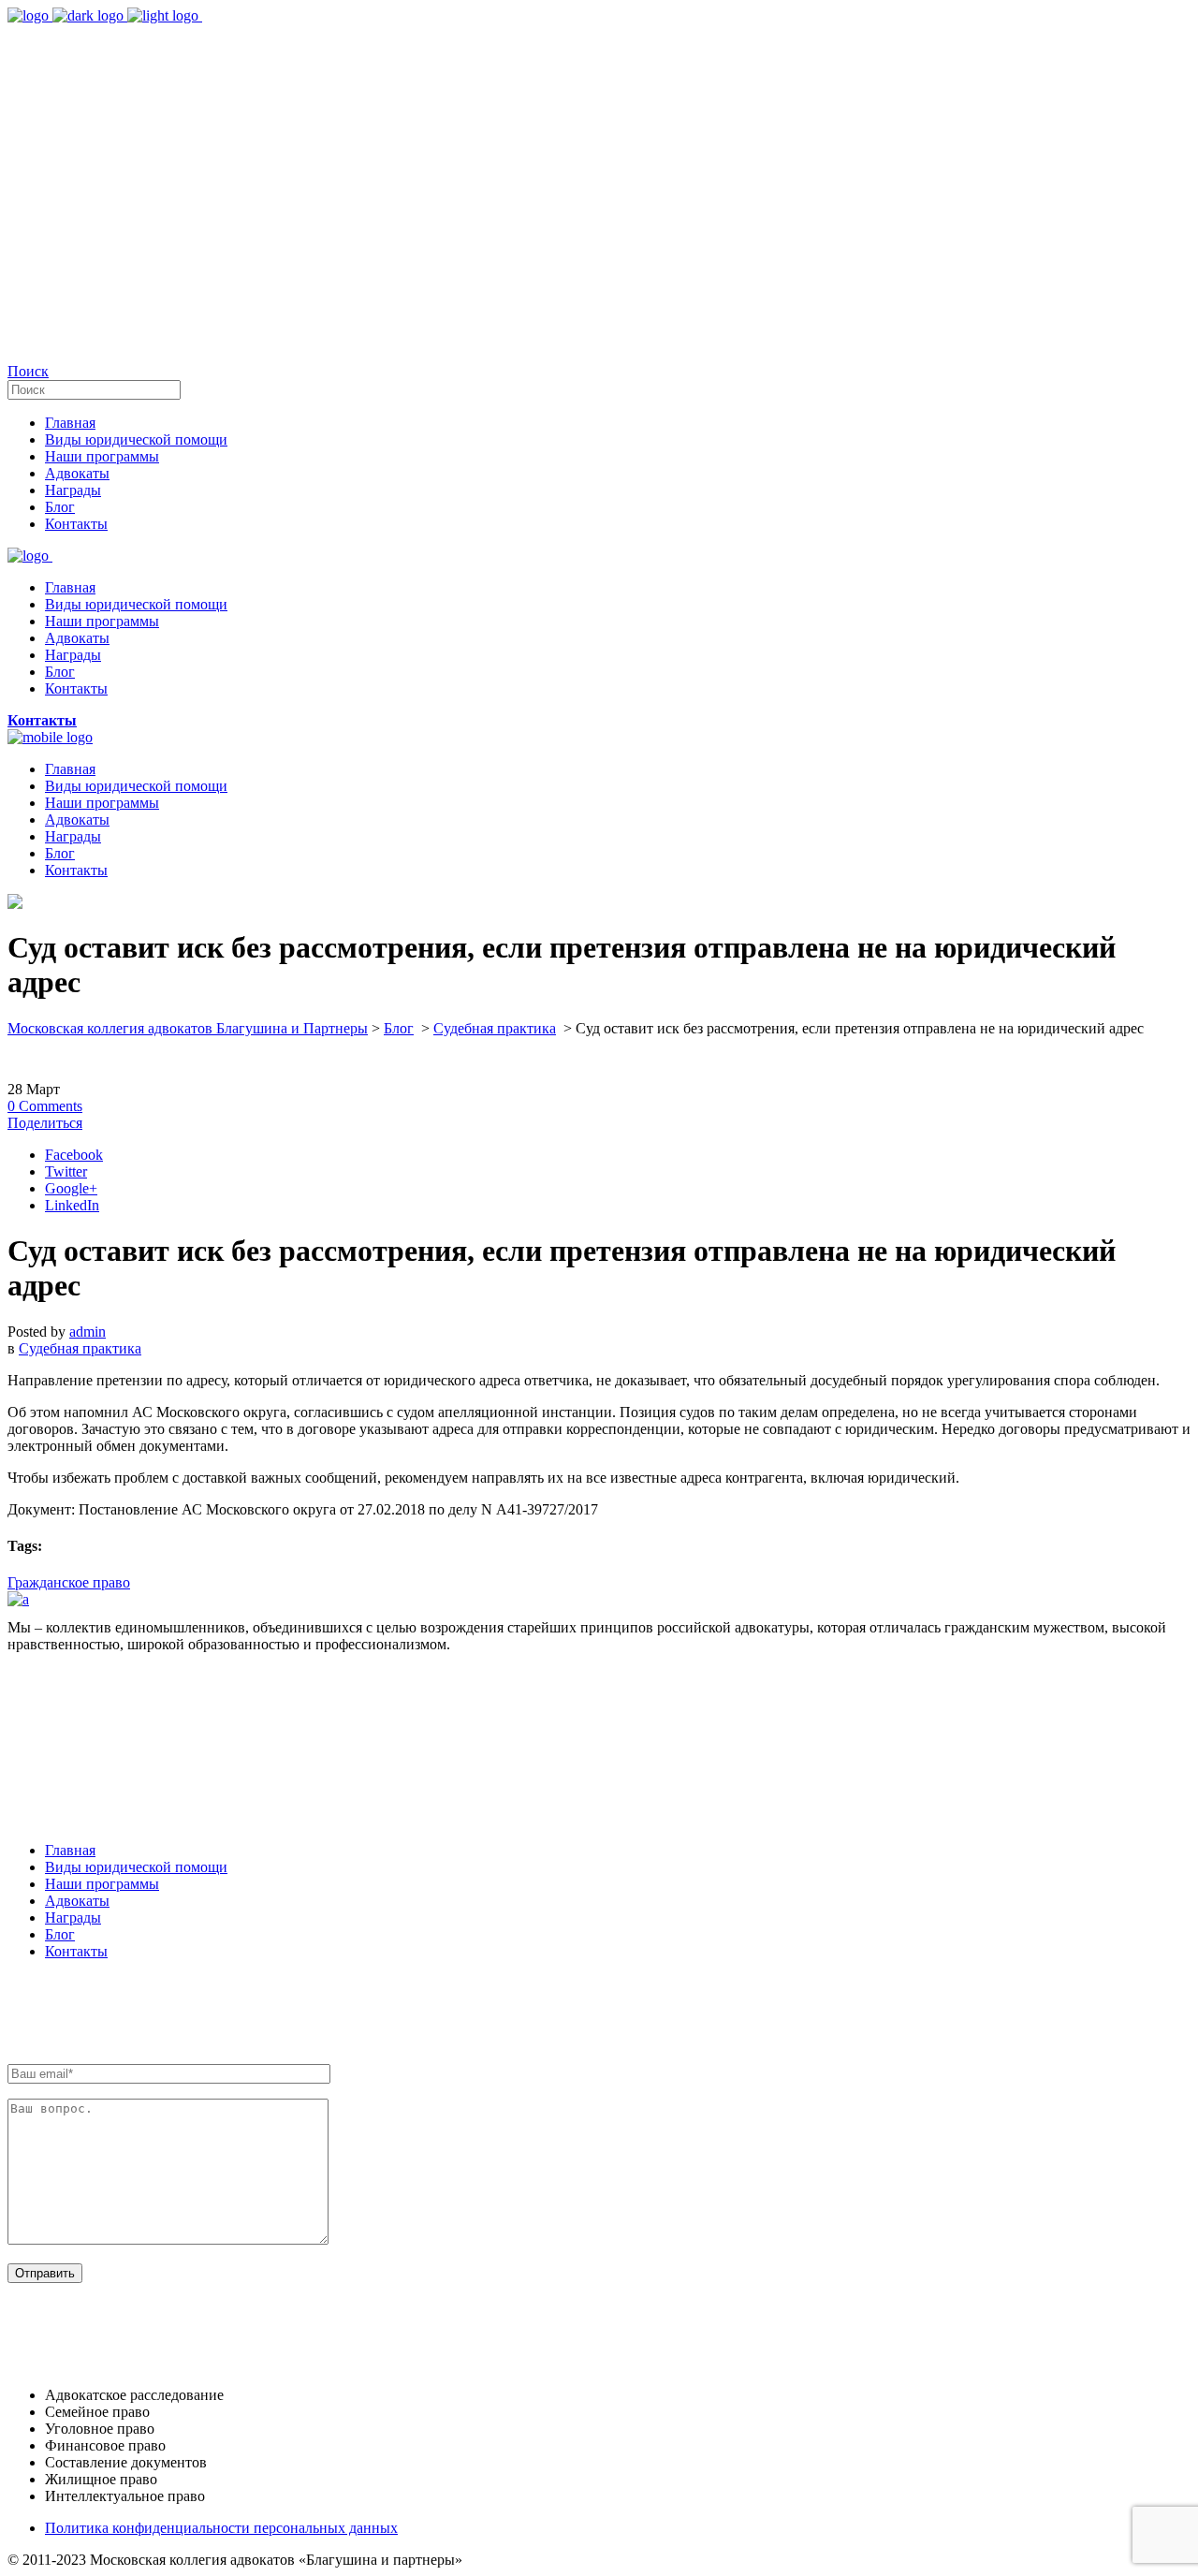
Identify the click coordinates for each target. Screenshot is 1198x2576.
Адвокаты (77, 1901)
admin (88, 1332)
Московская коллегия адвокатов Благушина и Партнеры (188, 1028)
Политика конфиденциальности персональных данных (221, 2528)
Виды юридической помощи (136, 1867)
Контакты (76, 1951)
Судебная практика (495, 1028)
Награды (73, 1917)
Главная (70, 1850)
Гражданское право (69, 1582)
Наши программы (102, 1884)
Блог (399, 1028)
